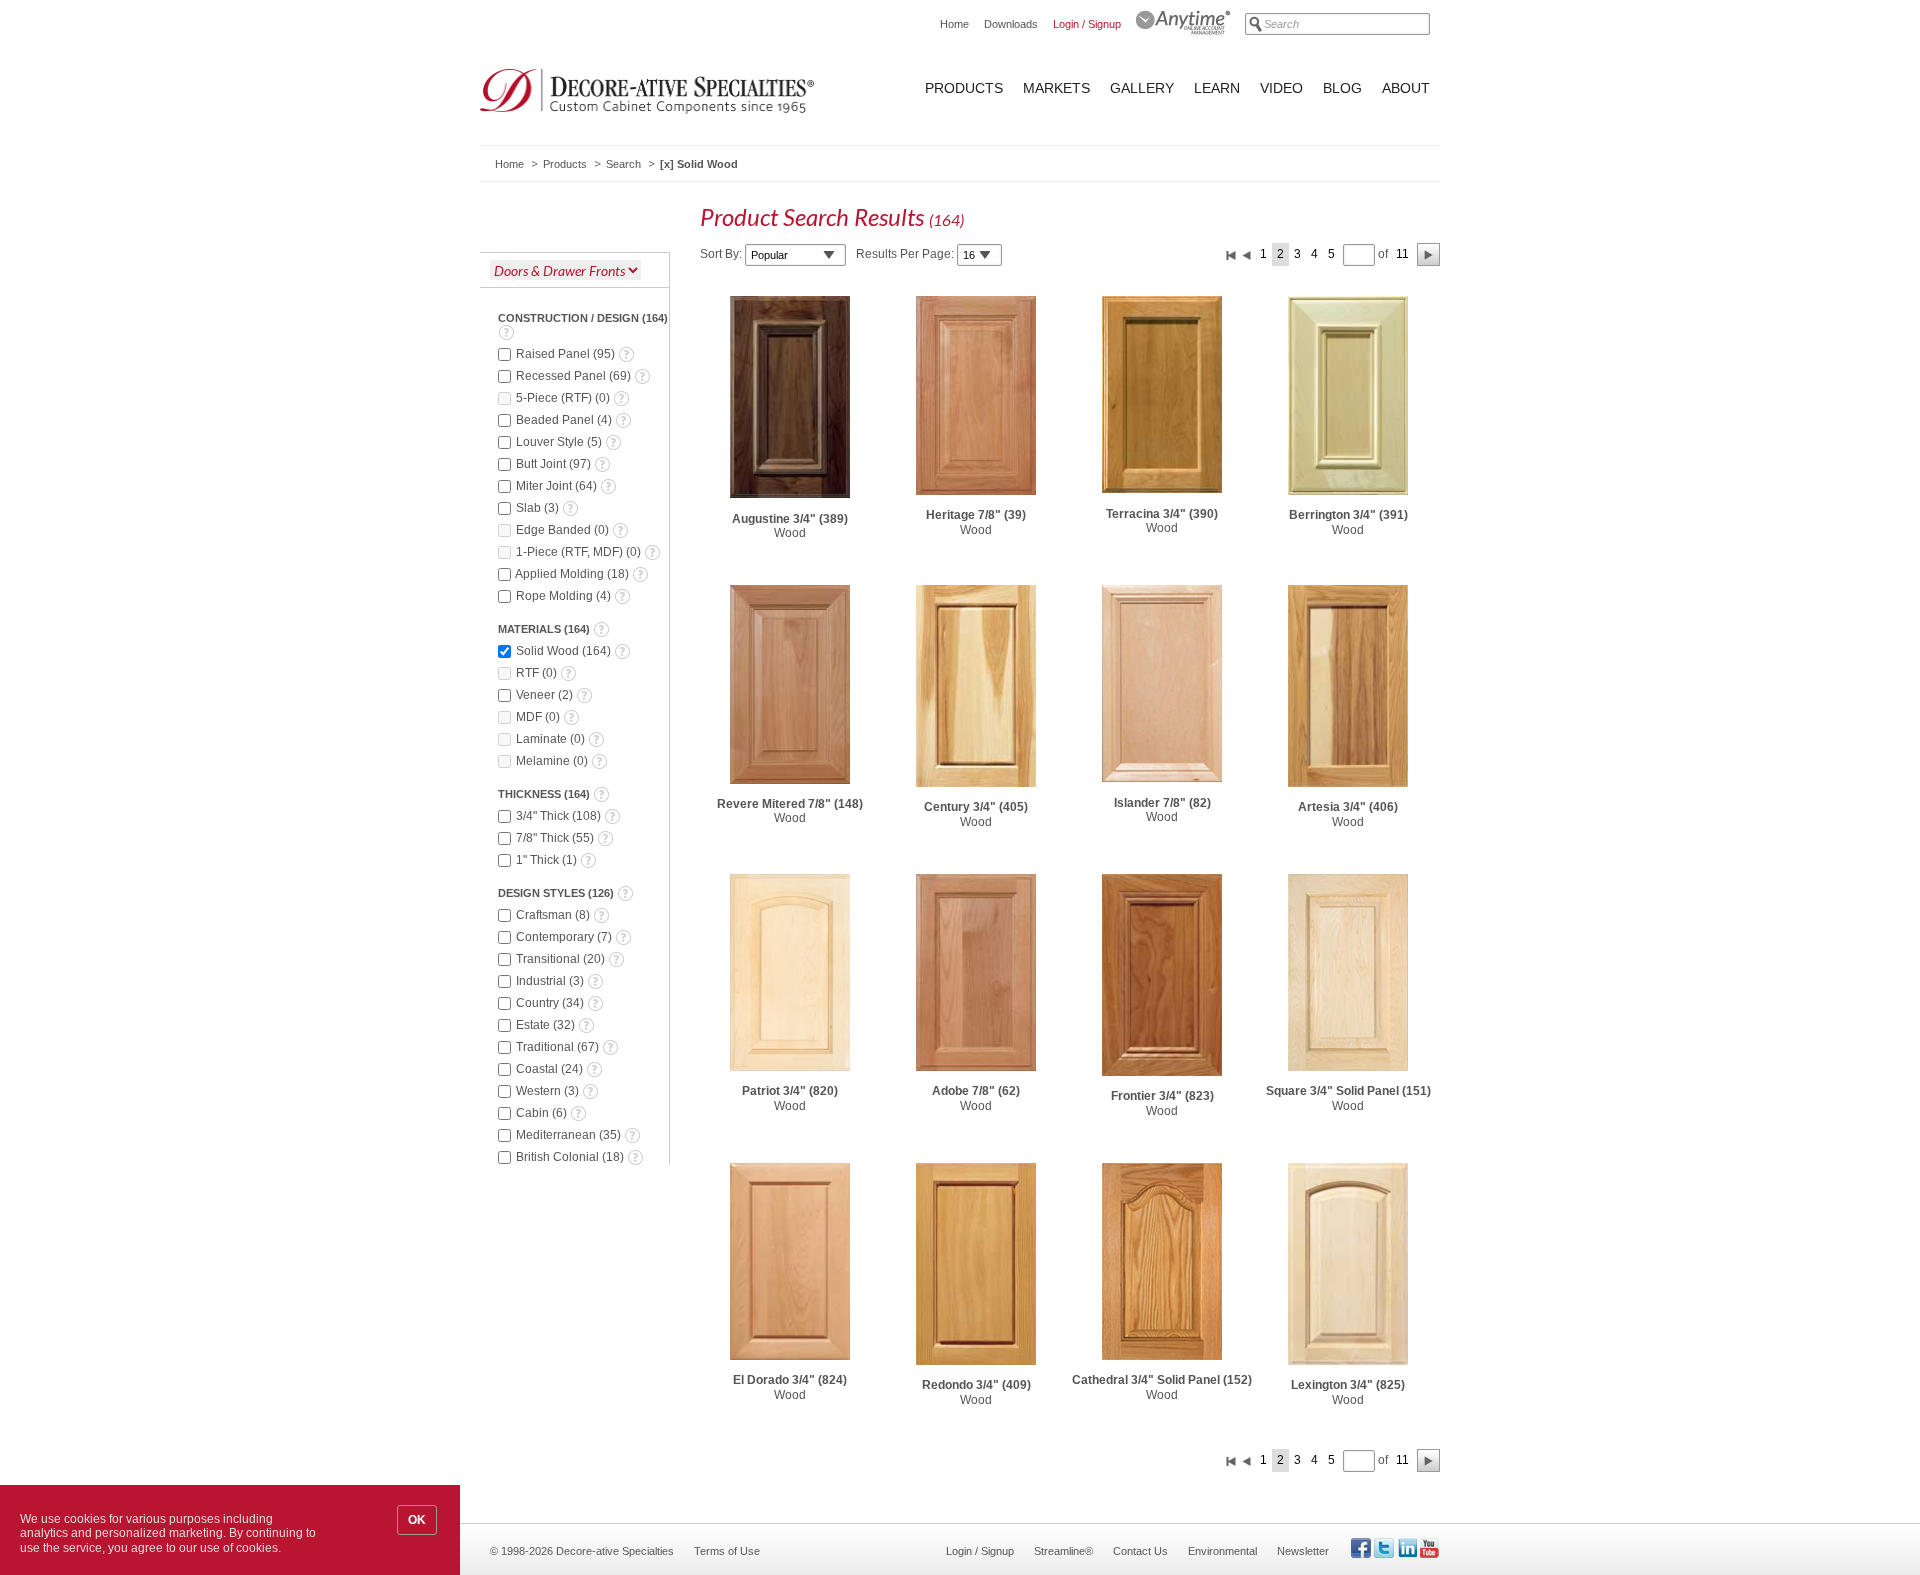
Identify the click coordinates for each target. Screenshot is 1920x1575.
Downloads (1011, 24)
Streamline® (1063, 1551)
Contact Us (1140, 1551)
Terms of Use (727, 1551)
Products (964, 88)
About (1406, 88)
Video (1281, 88)
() (567, 354)
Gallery (1142, 88)
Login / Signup (1087, 24)
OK (417, 1520)
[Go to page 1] (1247, 254)
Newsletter (1303, 1551)
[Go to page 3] (1428, 254)
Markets (1056, 88)
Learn (1217, 88)
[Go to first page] (1231, 254)
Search (623, 164)
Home (954, 24)
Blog (1342, 88)
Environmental (1222, 1551)
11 (1402, 254)
